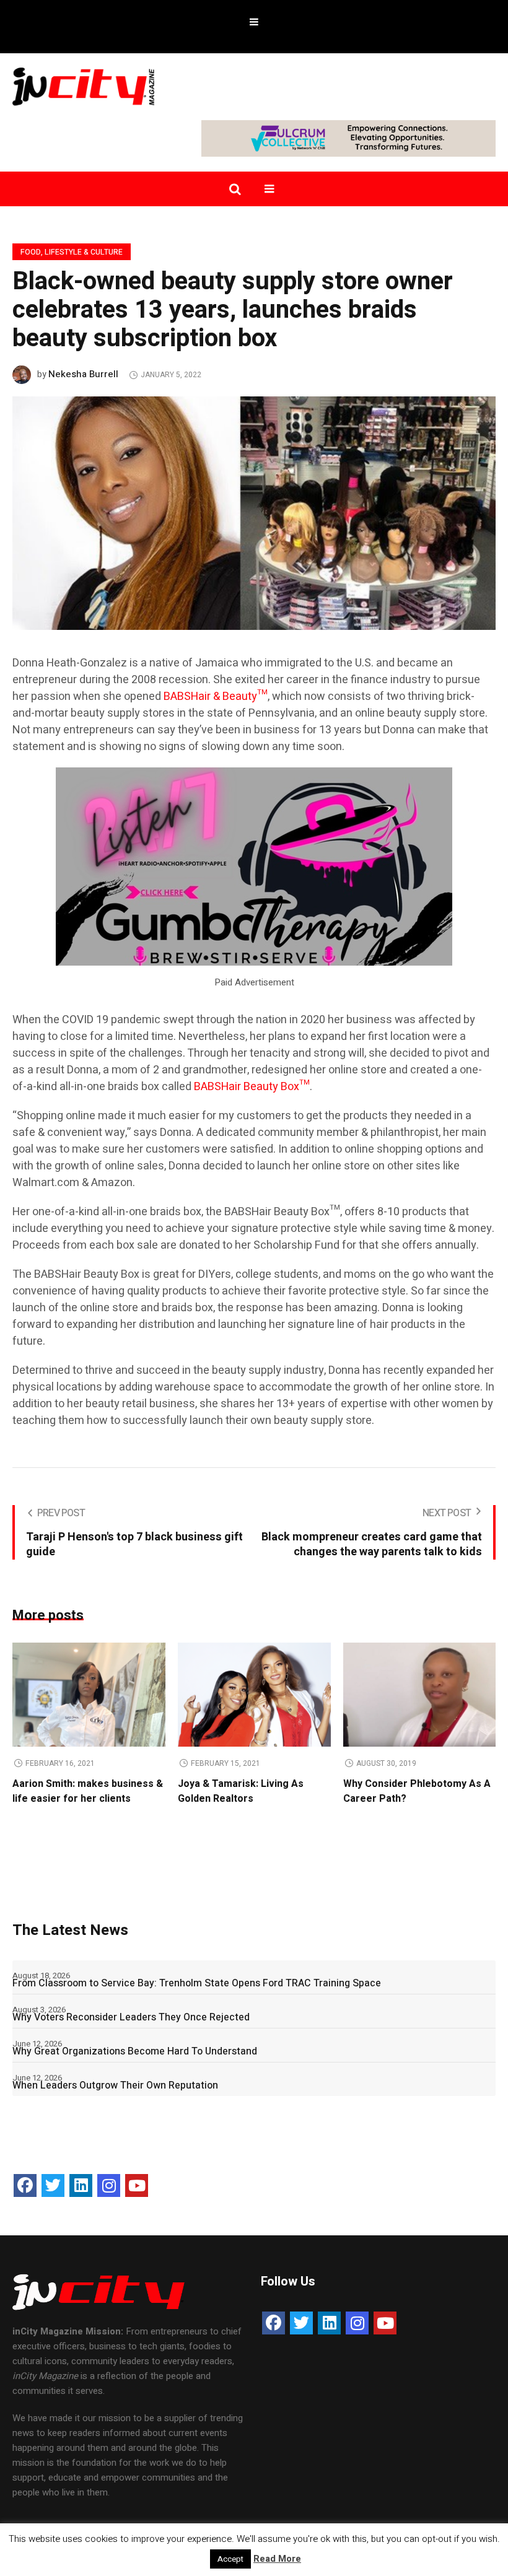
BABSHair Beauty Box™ (252, 1087)
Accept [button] (230, 2559)
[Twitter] (53, 2185)
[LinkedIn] (81, 2185)
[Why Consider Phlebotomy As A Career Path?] (420, 1695)
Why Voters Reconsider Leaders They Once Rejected (131, 2017)
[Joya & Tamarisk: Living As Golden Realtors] (254, 1695)
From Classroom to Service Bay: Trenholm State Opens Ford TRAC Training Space (197, 1983)
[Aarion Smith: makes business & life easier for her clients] (89, 1695)
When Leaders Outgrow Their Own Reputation (115, 2085)
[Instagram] (109, 2185)
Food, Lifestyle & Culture (72, 252)
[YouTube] (137, 2185)
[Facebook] (25, 2185)
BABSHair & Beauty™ (216, 696)
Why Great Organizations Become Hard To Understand (135, 2051)
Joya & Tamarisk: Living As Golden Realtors (241, 1791)
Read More (277, 2559)
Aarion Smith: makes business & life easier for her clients (88, 1791)
